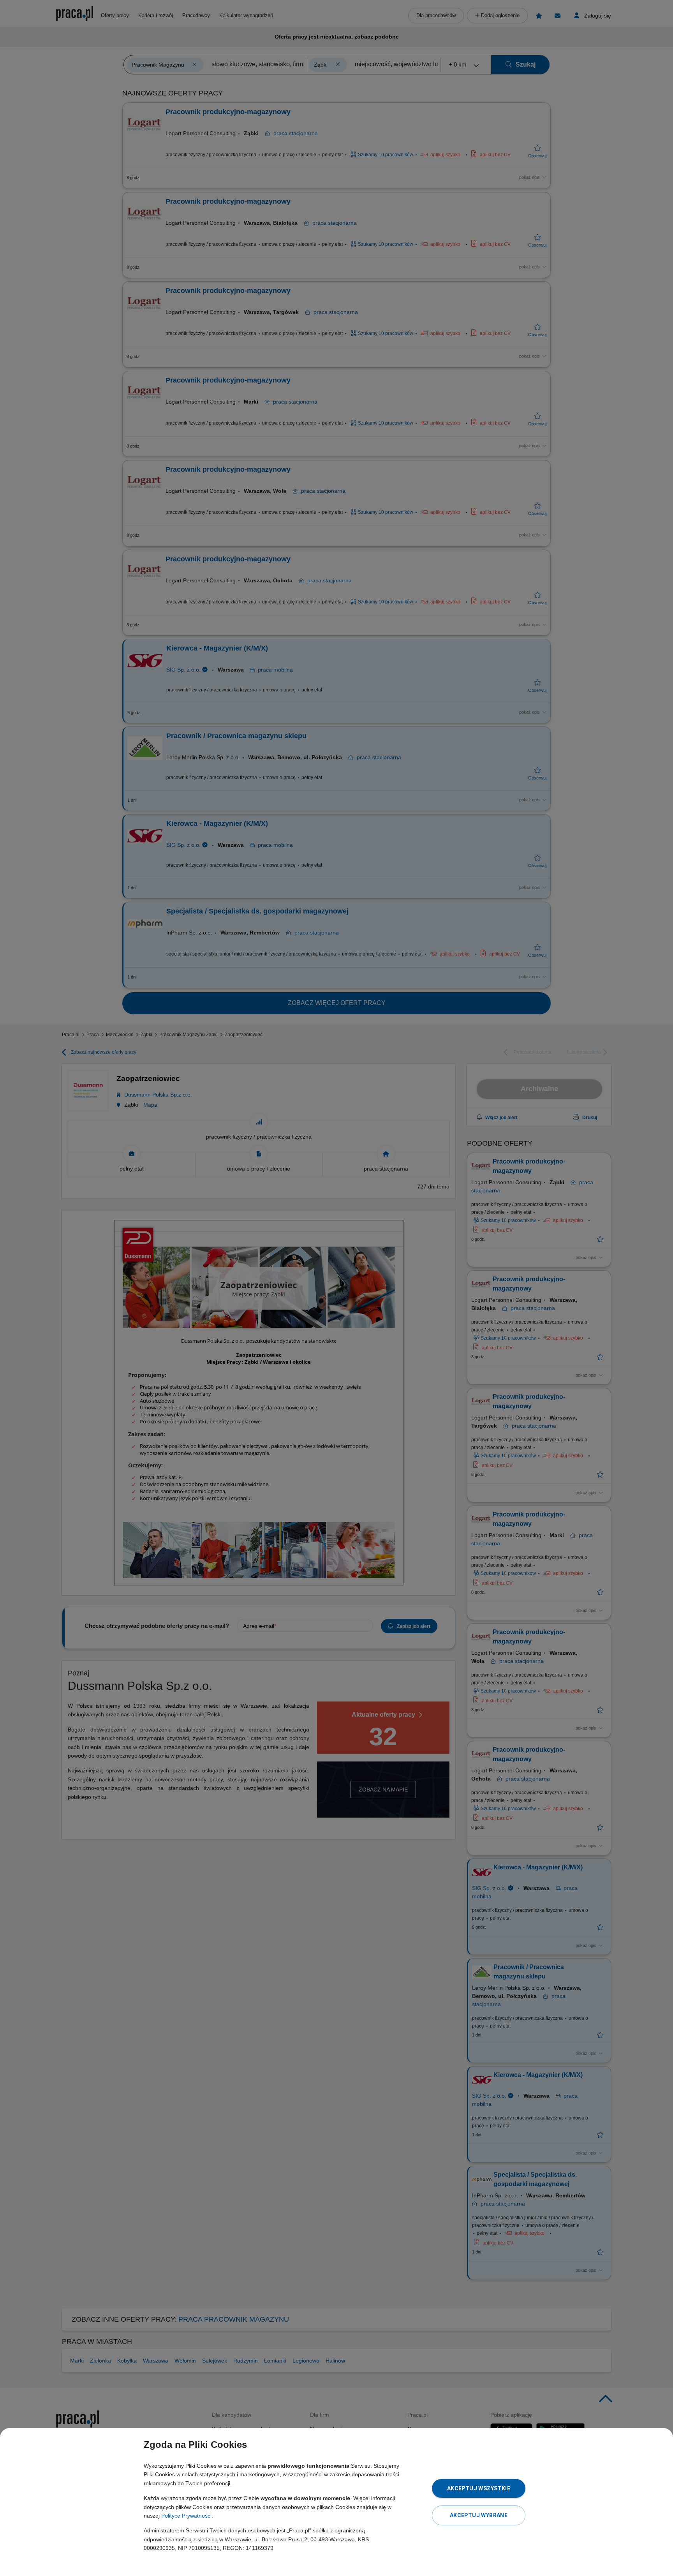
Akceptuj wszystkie (479, 2488)
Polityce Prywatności (186, 2516)
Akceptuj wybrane (479, 2515)
